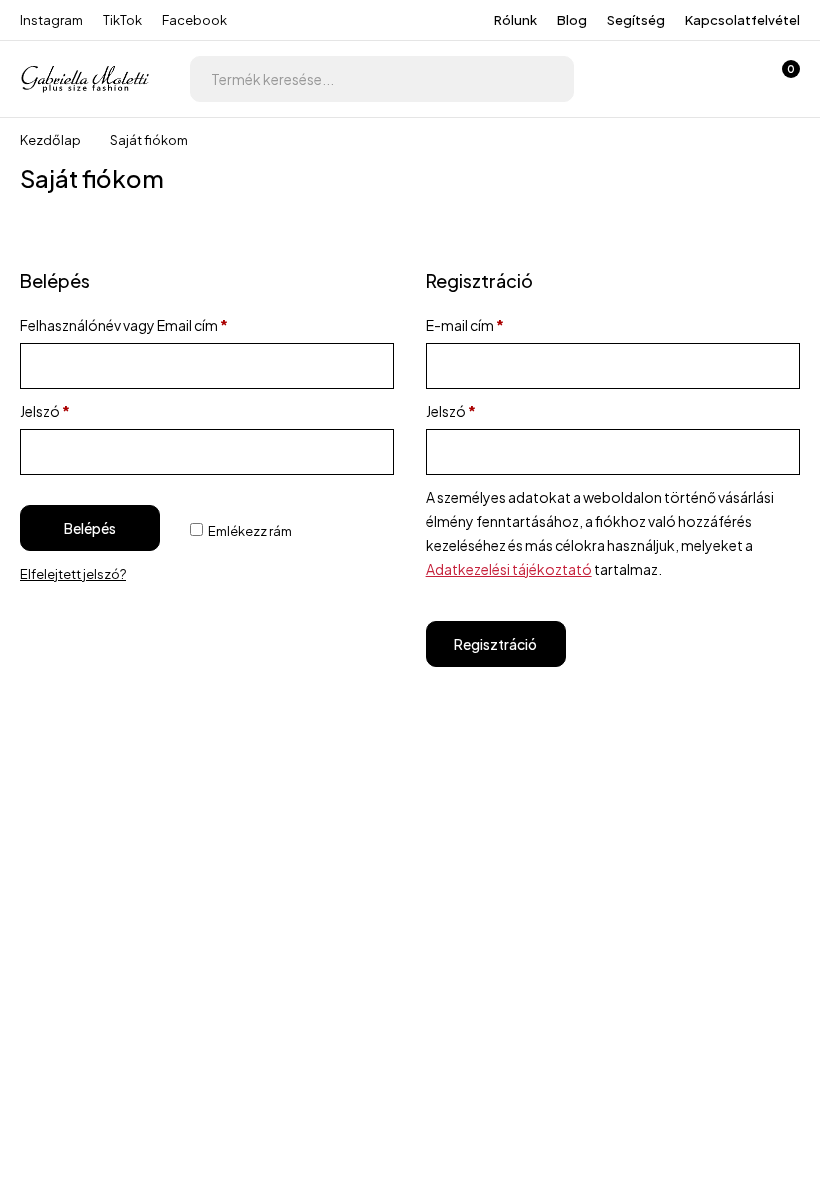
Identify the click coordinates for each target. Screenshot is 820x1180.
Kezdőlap (50, 140)
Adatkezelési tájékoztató (509, 569)
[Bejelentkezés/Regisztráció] (676, 79)
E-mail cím (465, 325)
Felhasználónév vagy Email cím (124, 325)
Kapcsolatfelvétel (742, 20)
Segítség (636, 20)
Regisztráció (495, 644)
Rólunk (515, 20)
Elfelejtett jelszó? (73, 574)
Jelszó (45, 411)
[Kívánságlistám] (728, 79)
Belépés (90, 528)
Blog (572, 20)
